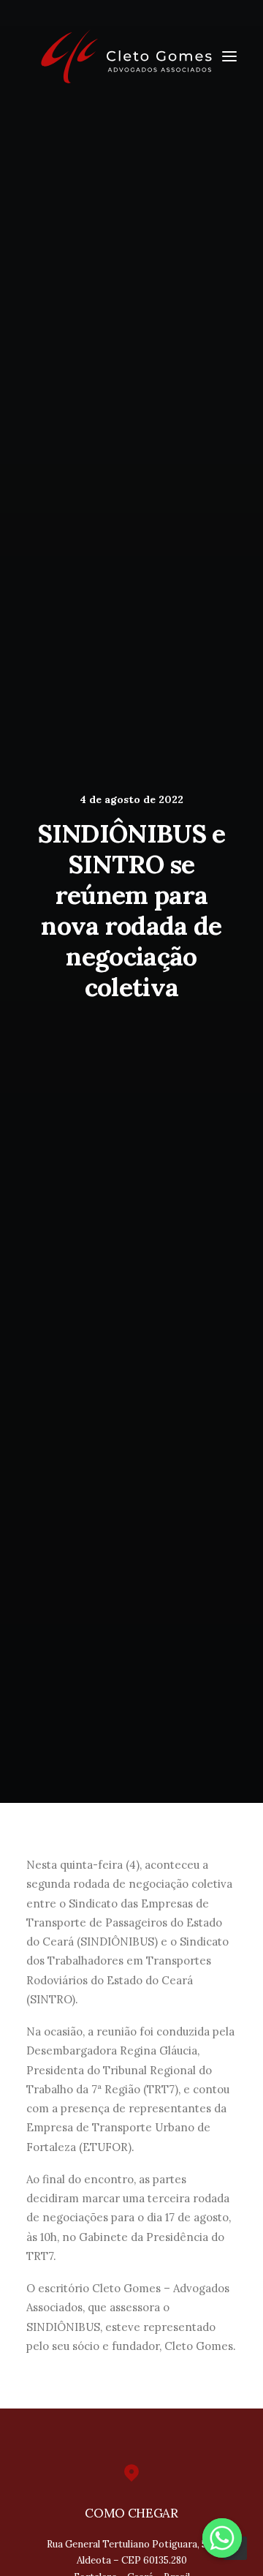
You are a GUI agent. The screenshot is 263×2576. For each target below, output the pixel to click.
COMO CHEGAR (131, 2513)
